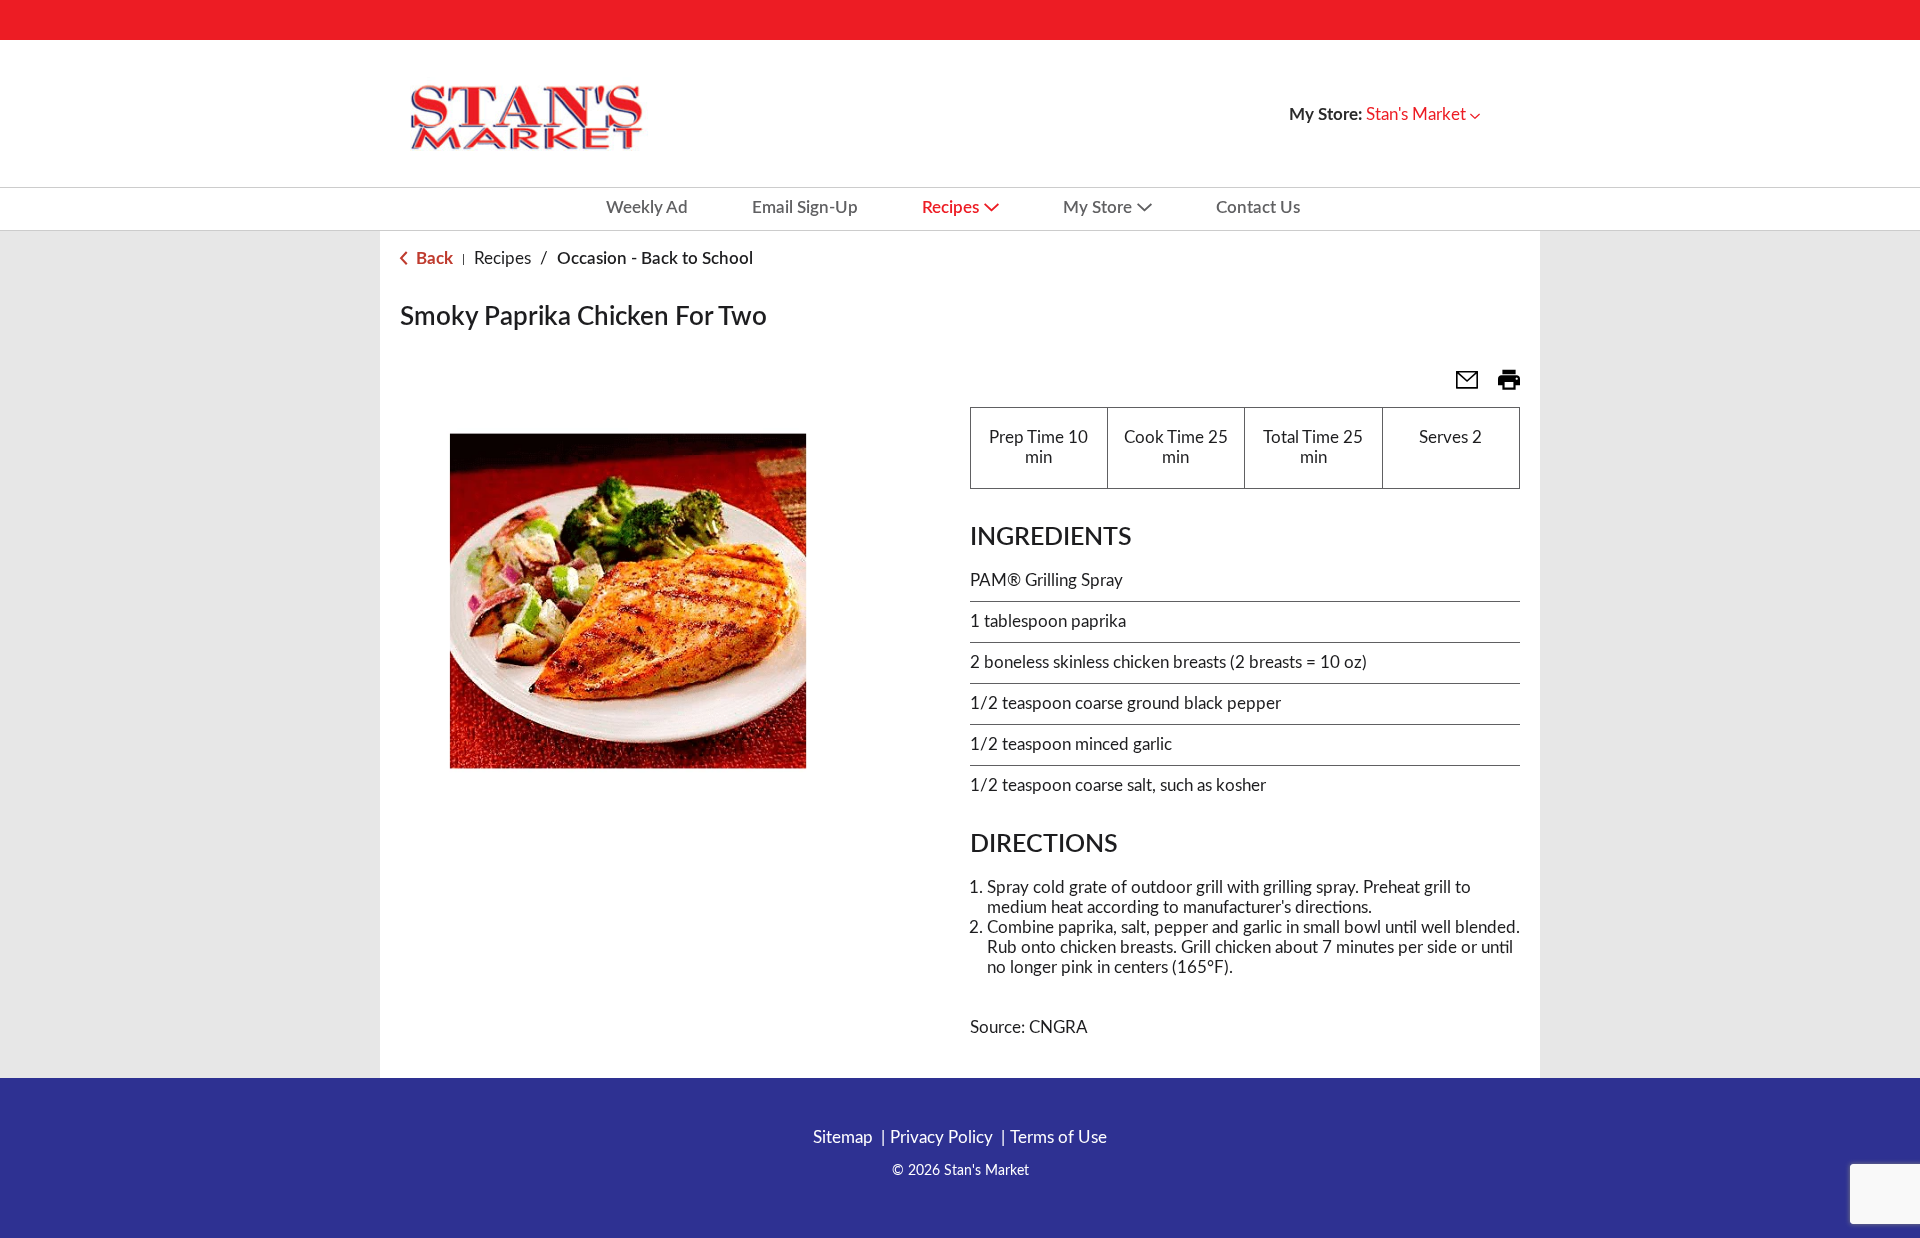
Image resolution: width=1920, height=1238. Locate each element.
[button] (1423, 114)
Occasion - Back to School (655, 258)
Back (432, 258)
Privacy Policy (941, 1137)
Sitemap (843, 1137)
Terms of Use (1058, 1137)
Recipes (502, 258)
